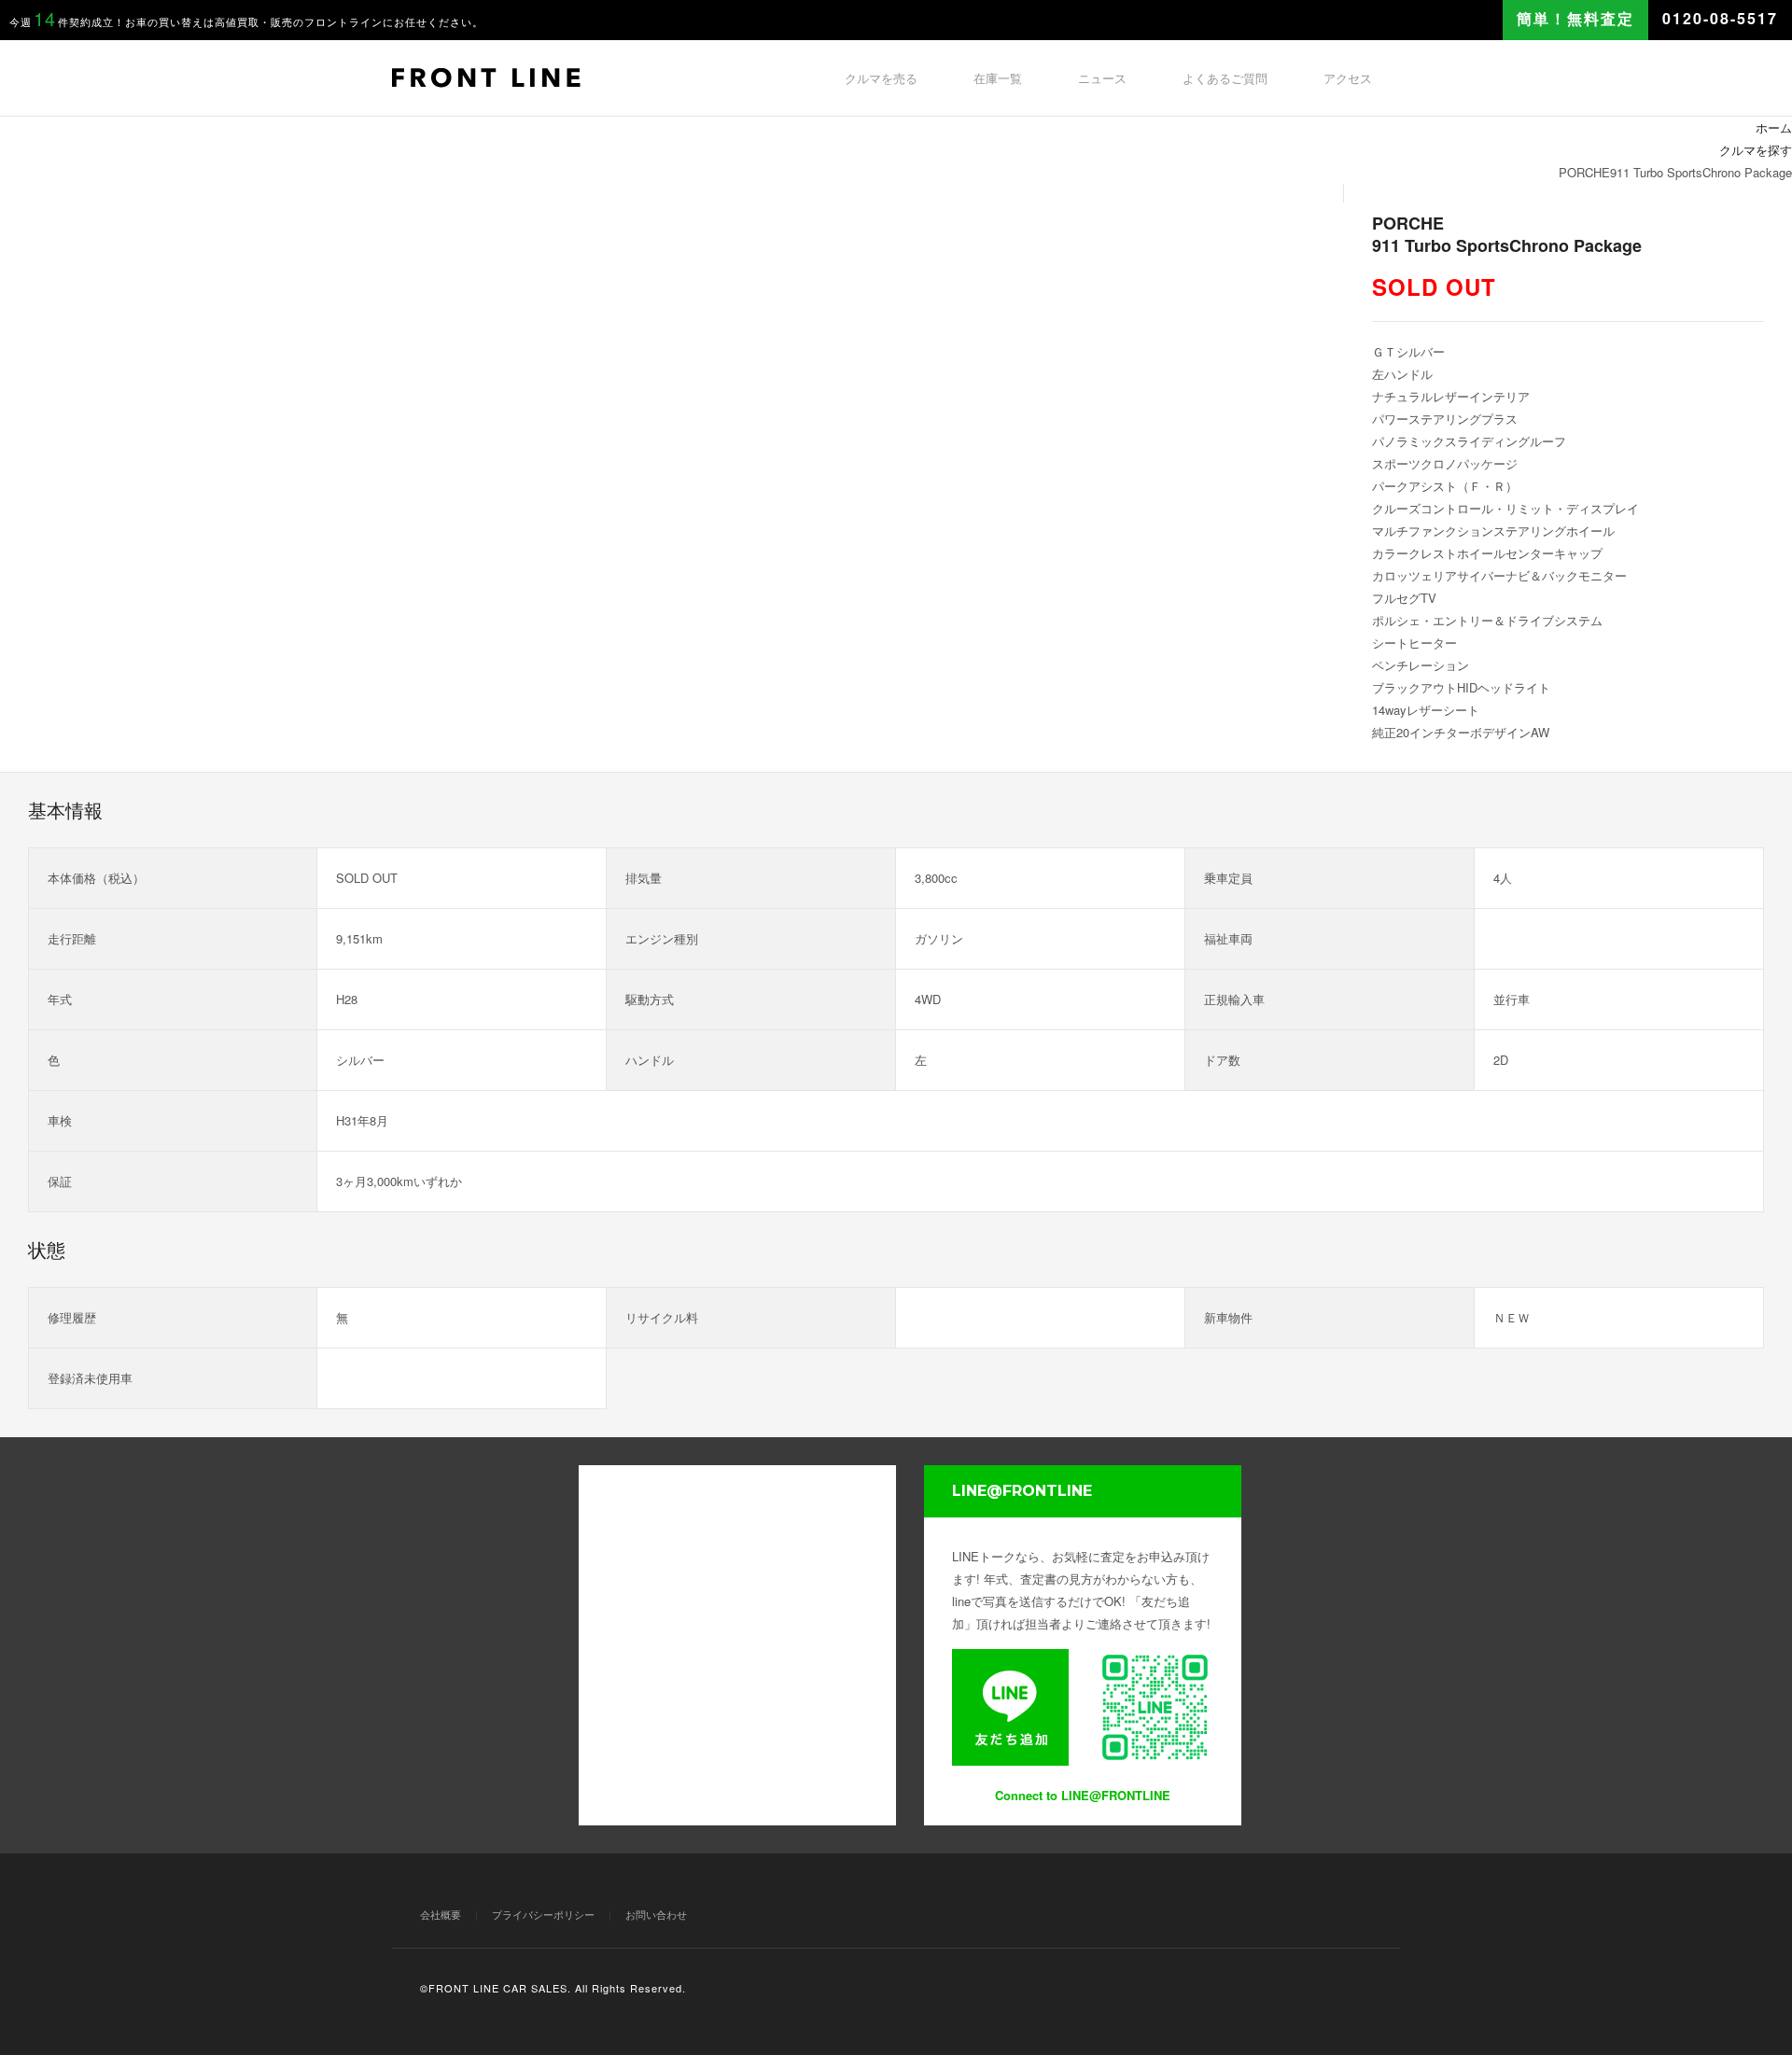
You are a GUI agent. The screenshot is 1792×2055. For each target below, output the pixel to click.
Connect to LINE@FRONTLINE (1083, 1795)
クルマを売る (881, 78)
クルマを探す (1756, 150)
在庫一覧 (998, 78)
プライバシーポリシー (543, 1914)
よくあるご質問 (1225, 78)
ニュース (1102, 78)
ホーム (1774, 127)
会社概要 (441, 1914)
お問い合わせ (656, 1914)
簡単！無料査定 (1575, 18)
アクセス (1348, 78)
